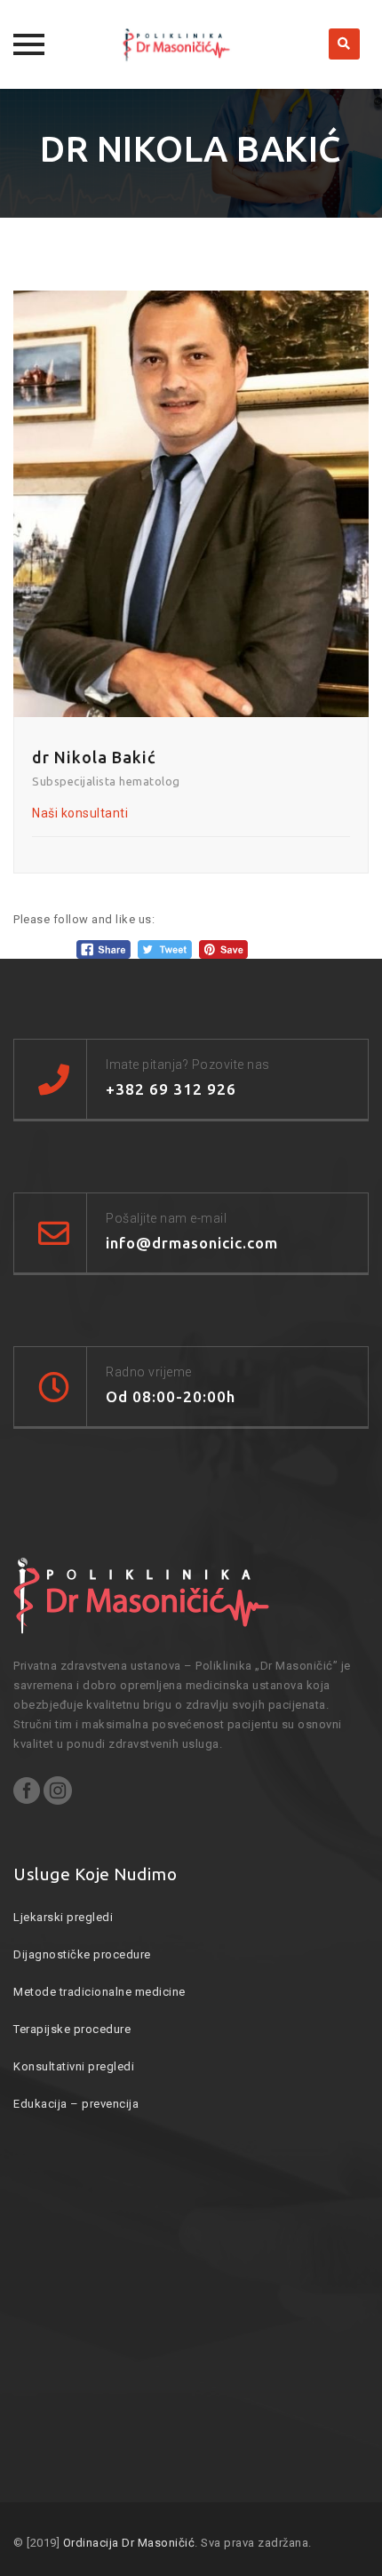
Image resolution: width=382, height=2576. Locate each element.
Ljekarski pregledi (63, 1917)
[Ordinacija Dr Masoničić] (191, 44)
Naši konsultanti (80, 813)
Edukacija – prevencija (76, 2104)
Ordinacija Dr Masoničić (129, 2543)
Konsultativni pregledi (74, 2066)
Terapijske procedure (72, 2029)
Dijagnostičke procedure (82, 1954)
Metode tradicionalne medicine (99, 1992)
